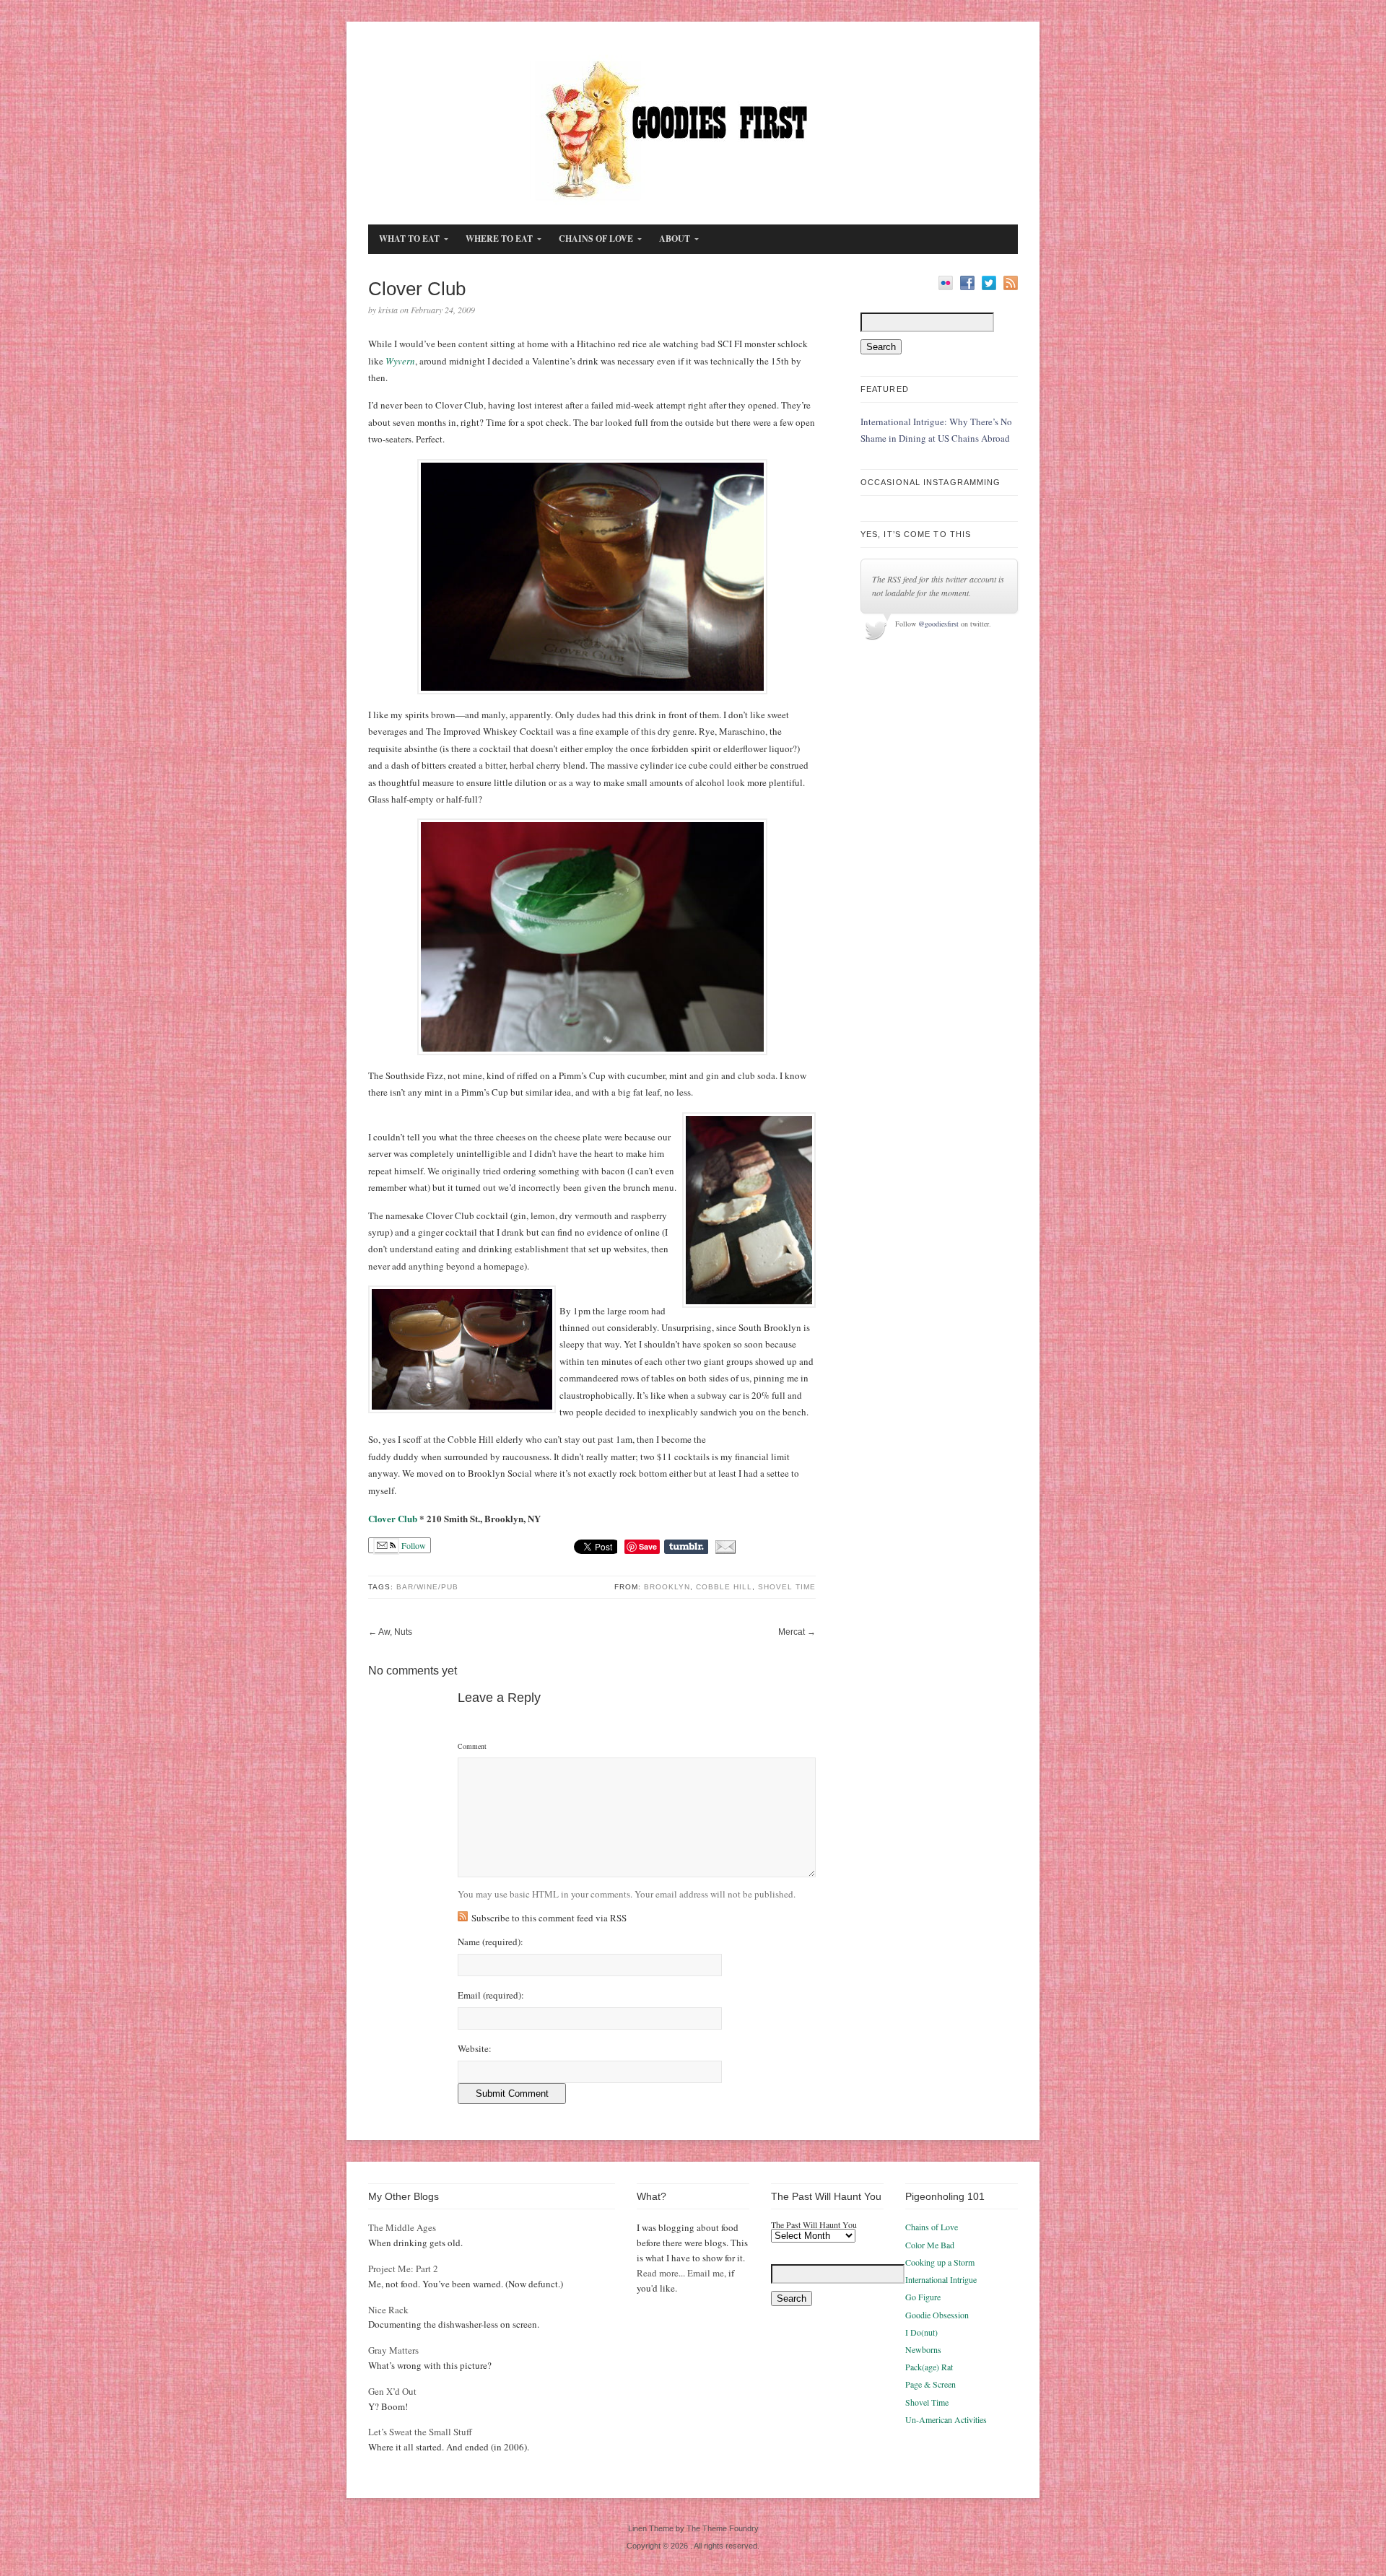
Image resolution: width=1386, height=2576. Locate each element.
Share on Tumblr (686, 1547)
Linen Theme (651, 2528)
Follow (413, 1545)
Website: (475, 2049)
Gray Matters (393, 2350)
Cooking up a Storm (940, 2262)
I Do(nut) (921, 2332)
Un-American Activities (946, 2419)
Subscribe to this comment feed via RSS (549, 1918)
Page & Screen (930, 2384)
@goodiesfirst (938, 624)
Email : (491, 1995)
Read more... (661, 2273)
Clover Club (393, 1518)
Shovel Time (787, 1587)
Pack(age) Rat (929, 2367)
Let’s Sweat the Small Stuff (420, 2432)
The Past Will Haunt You (814, 2224)
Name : (491, 1942)
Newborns (923, 2349)
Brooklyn (667, 1587)
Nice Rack (388, 2310)
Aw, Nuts (395, 1632)
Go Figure (923, 2297)
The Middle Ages (402, 2227)
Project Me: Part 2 (403, 2269)
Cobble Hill (724, 1587)
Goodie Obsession (937, 2315)
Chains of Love (932, 2227)
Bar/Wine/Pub (427, 1587)
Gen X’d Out (392, 2391)
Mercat (792, 1632)
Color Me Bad (930, 2245)
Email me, (707, 2273)
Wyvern (400, 361)
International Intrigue (941, 2279)
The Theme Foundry (723, 2528)
